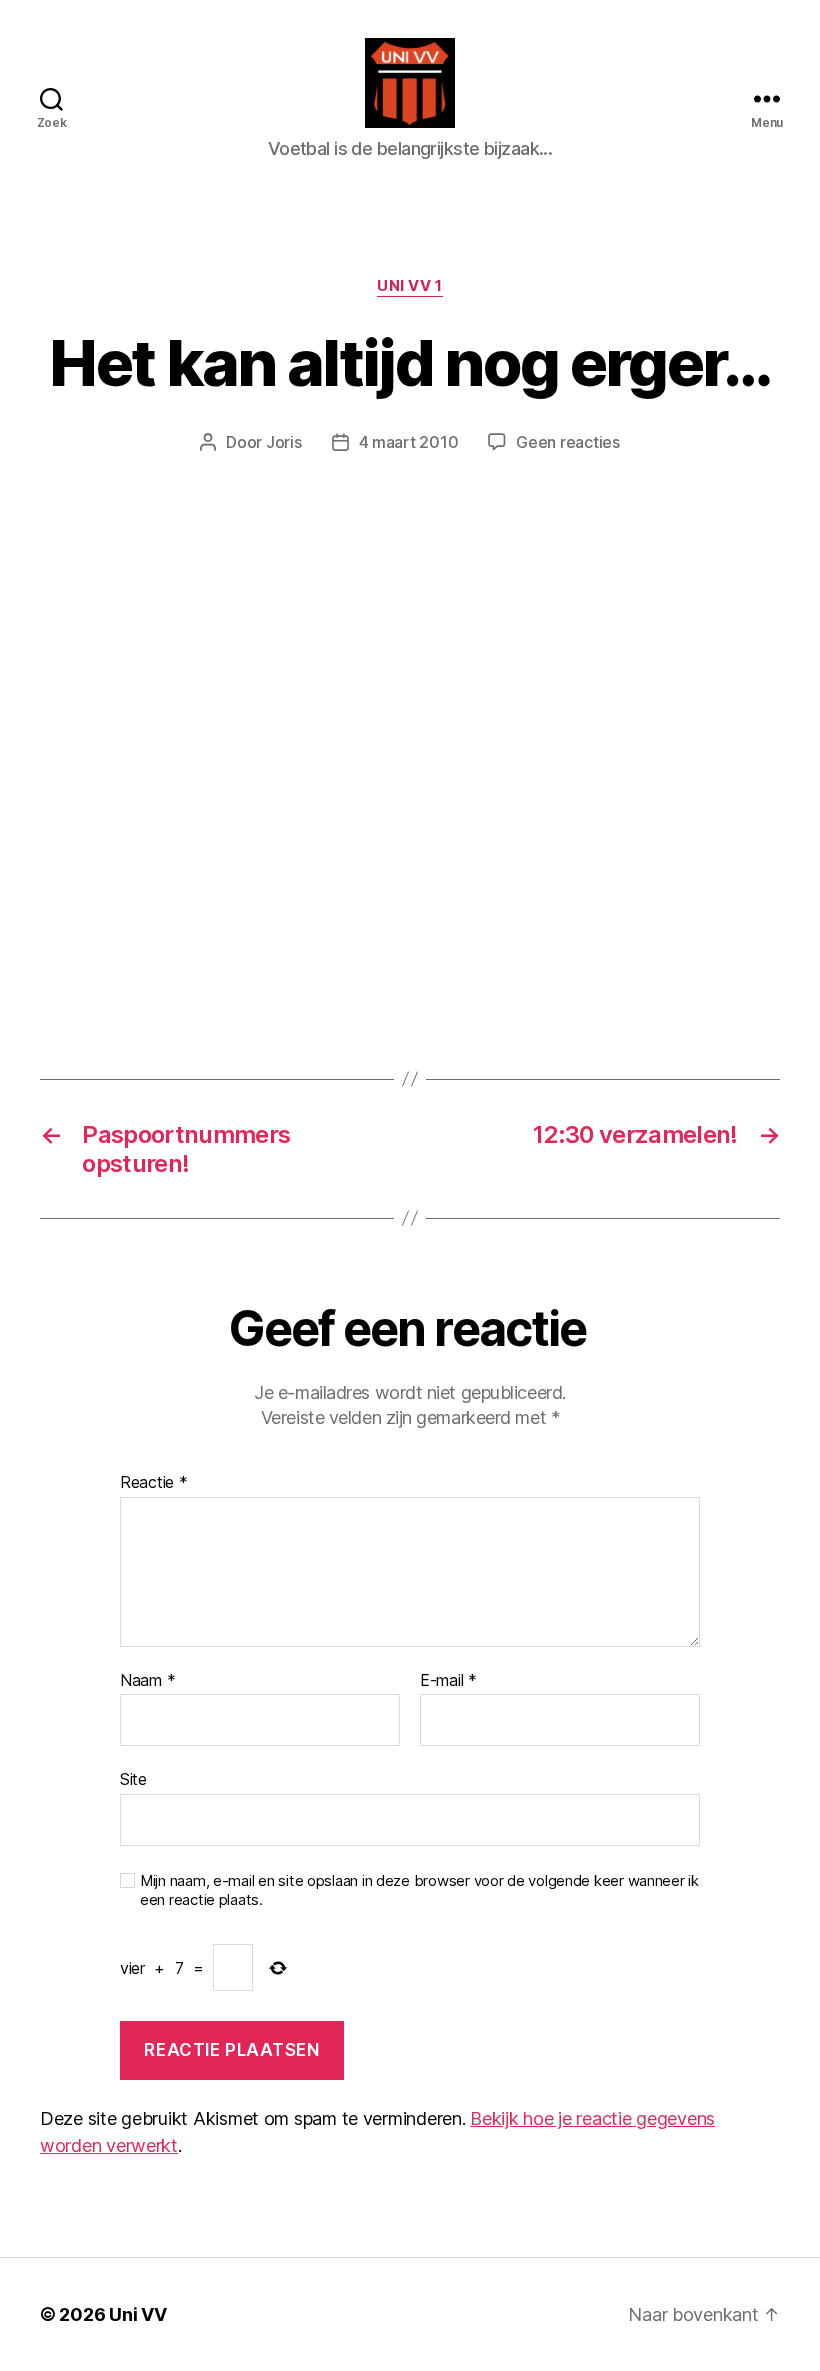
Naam (147, 1681)
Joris (284, 442)
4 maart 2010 (409, 442)
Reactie (154, 1483)
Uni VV (137, 2314)
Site (133, 1779)
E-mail (448, 1681)
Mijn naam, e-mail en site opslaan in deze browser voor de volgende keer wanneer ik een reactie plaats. (419, 1890)
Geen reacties (568, 442)
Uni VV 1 (409, 286)
